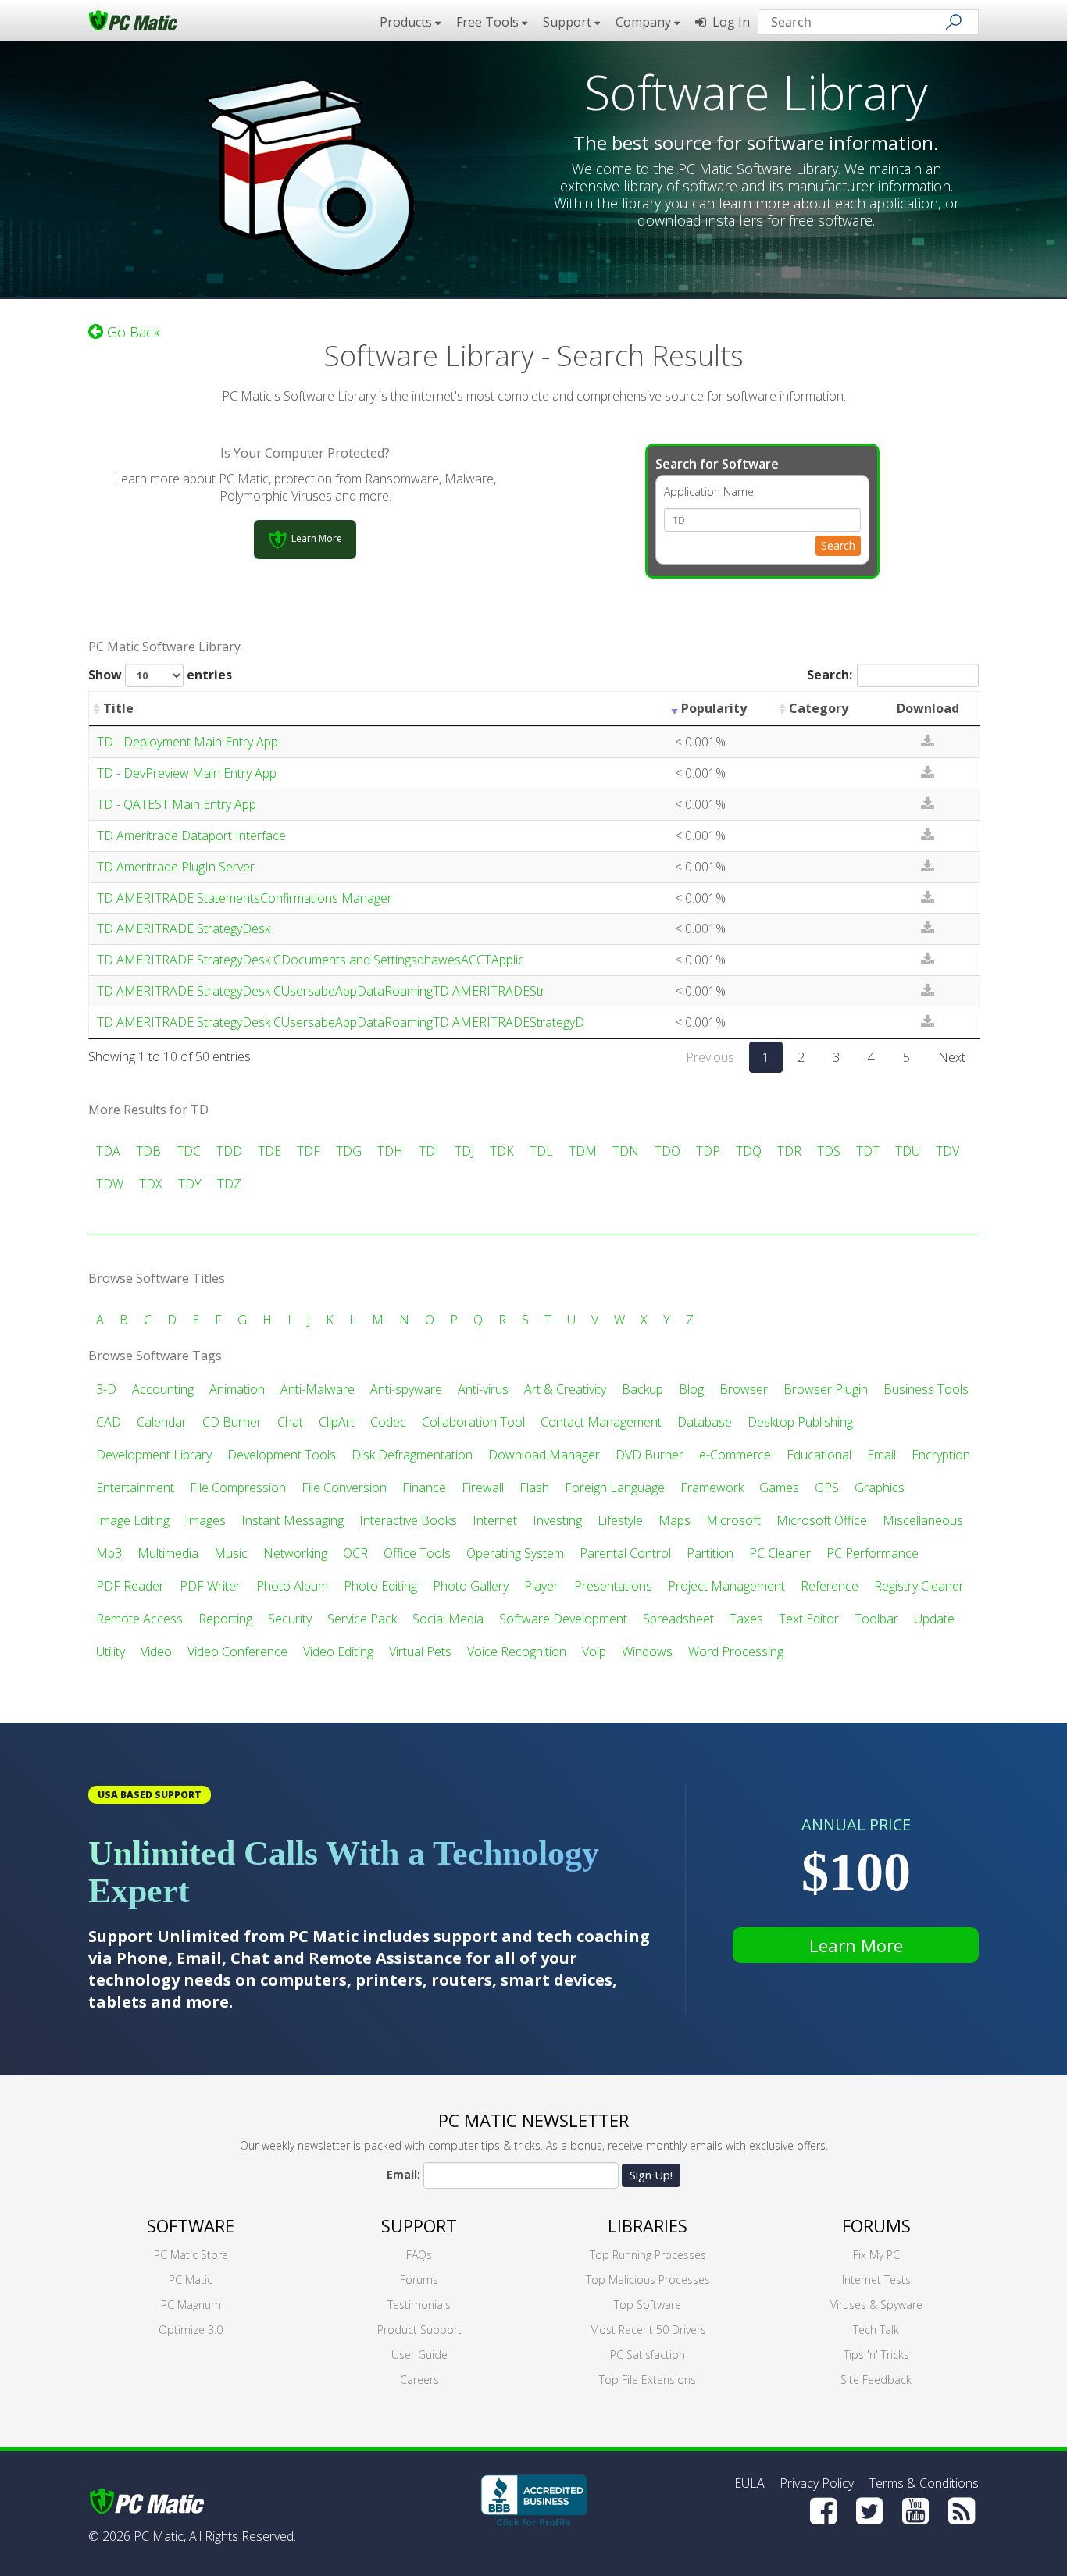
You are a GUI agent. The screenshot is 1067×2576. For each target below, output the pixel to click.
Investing (557, 1520)
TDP (708, 1151)
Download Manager (544, 1455)
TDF (309, 1151)
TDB (148, 1151)
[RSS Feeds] (962, 2511)
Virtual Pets (420, 1651)
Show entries (160, 675)
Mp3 (109, 1553)
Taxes (746, 1619)
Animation (237, 1389)
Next (952, 1057)
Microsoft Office (822, 1520)
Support (419, 2225)
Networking (295, 1553)
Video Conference (237, 1651)
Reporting (225, 1619)
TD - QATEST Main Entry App (177, 804)
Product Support (419, 2330)
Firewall (483, 1488)
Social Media (448, 1619)
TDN (626, 1151)
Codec (388, 1422)
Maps (674, 1520)
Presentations (613, 1586)
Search (838, 545)
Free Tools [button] (489, 22)
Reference (830, 1586)
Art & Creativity (565, 1389)
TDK (502, 1151)
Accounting (163, 1389)
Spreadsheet (678, 1619)
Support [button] (569, 22)
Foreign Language (615, 1488)
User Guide (419, 2355)
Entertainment (135, 1488)
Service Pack (362, 1619)
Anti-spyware (406, 1389)
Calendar (162, 1422)
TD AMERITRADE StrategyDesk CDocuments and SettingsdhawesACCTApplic (310, 960)
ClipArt (337, 1422)
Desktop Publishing (800, 1422)
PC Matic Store (191, 2255)
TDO (667, 1151)
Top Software (648, 2305)
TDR (789, 1151)
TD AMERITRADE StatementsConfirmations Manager (244, 898)
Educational (819, 1455)
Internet (495, 1520)
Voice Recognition (517, 1651)
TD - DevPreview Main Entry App (187, 773)
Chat (290, 1422)
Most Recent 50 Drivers (648, 2330)
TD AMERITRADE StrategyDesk (184, 928)
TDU (908, 1151)
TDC (189, 1151)
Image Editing (133, 1520)
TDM (583, 1151)
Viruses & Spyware (876, 2305)
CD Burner (232, 1422)
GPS (827, 1488)
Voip (594, 1651)
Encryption (941, 1455)
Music (231, 1553)
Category (819, 708)
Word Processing (736, 1651)
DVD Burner (649, 1455)
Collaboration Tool (473, 1422)
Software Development (563, 1619)
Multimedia (168, 1553)
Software (191, 2225)
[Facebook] (823, 2511)
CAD (109, 1422)
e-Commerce (735, 1455)
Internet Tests (876, 2280)
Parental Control (625, 1553)
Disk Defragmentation (412, 1455)
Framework (712, 1488)
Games (779, 1488)
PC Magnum (191, 2305)
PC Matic (191, 2280)
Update (934, 1619)
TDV (947, 1151)
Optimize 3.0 (191, 2330)
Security (290, 1619)
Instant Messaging (293, 1520)
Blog (691, 1389)
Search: (830, 675)
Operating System (515, 1553)
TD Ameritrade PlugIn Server (176, 867)
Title (118, 708)
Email (881, 1455)
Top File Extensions (648, 2380)
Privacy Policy (817, 2483)
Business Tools (926, 1389)
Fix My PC (876, 2255)
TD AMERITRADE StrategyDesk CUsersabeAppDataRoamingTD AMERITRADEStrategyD (341, 1022)
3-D (106, 1389)
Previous (710, 1057)
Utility (111, 1651)
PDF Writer (210, 1586)
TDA (108, 1151)
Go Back (132, 332)
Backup (642, 1389)
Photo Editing (380, 1586)
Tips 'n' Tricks (876, 2355)
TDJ (464, 1151)
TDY (190, 1184)
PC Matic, (160, 2536)
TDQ (749, 1151)
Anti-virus (483, 1389)
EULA (749, 2483)
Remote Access (139, 1619)
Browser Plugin (826, 1389)
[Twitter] (869, 2511)
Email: (403, 2174)
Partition (710, 1553)
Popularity (714, 708)
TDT (868, 1151)
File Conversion (344, 1488)
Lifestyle (620, 1520)
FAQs (419, 2255)
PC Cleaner (780, 1553)
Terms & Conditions (924, 2483)
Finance (424, 1488)
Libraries (648, 2225)
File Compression (238, 1488)
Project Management (726, 1586)
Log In (728, 22)
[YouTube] (915, 2511)
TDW (110, 1184)
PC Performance (873, 1553)
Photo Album (292, 1586)
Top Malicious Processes (648, 2280)
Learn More (856, 1945)
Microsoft (733, 1520)
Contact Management (601, 1422)
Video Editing (338, 1651)
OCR (355, 1553)
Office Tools (417, 1553)
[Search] (954, 22)
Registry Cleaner (919, 1586)
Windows (647, 1651)
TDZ (229, 1184)
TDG (349, 1151)
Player (541, 1586)
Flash (534, 1488)
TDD (229, 1151)
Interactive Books (408, 1520)
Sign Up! (651, 2175)
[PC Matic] (133, 20)
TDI (429, 1151)
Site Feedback (876, 2380)
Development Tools (282, 1455)
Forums (419, 2280)
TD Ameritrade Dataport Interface (191, 836)
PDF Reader (130, 1586)
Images (205, 1520)
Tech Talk (876, 2330)
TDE (269, 1151)
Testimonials (419, 2305)
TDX (151, 1184)
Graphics (880, 1488)
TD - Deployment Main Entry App (187, 742)
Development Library (154, 1455)
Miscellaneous (923, 1520)
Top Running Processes (648, 2255)
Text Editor (809, 1619)
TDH (390, 1151)
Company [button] (645, 22)
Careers (419, 2380)
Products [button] (407, 22)
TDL (541, 1151)
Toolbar (876, 1619)
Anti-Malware (318, 1389)
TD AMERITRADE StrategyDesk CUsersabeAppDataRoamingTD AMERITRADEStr (321, 991)
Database (705, 1422)
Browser (744, 1389)
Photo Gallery (471, 1586)
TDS (829, 1151)
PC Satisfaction (648, 2355)
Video (156, 1651)
